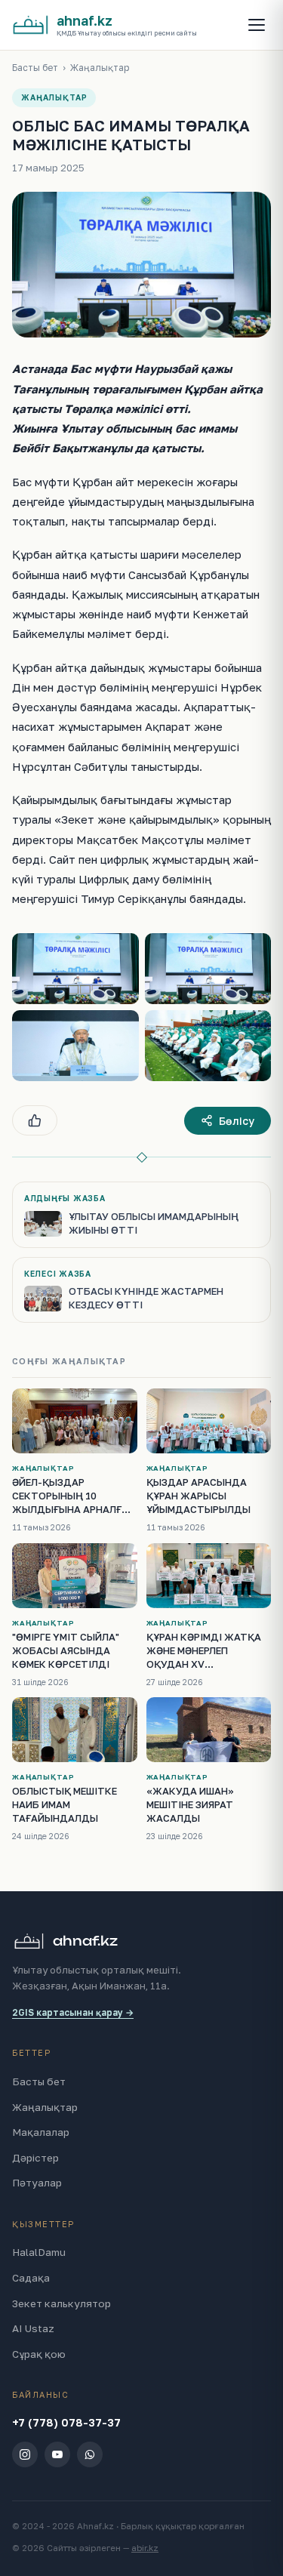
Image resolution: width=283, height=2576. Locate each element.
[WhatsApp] (90, 2454)
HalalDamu (39, 2252)
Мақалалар (41, 2132)
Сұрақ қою (39, 2354)
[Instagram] (25, 2454)
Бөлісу (237, 1121)
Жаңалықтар (100, 68)
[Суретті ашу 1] (75, 969)
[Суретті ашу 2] (208, 969)
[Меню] (257, 25)
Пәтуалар (37, 2183)
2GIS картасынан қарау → (73, 2012)
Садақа (31, 2278)
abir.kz (145, 2548)
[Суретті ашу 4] (208, 1046)
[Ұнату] (35, 1120)
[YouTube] (57, 2454)
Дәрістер (35, 2158)
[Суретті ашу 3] (75, 1046)
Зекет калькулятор (62, 2303)
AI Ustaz (33, 2328)
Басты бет (35, 68)
